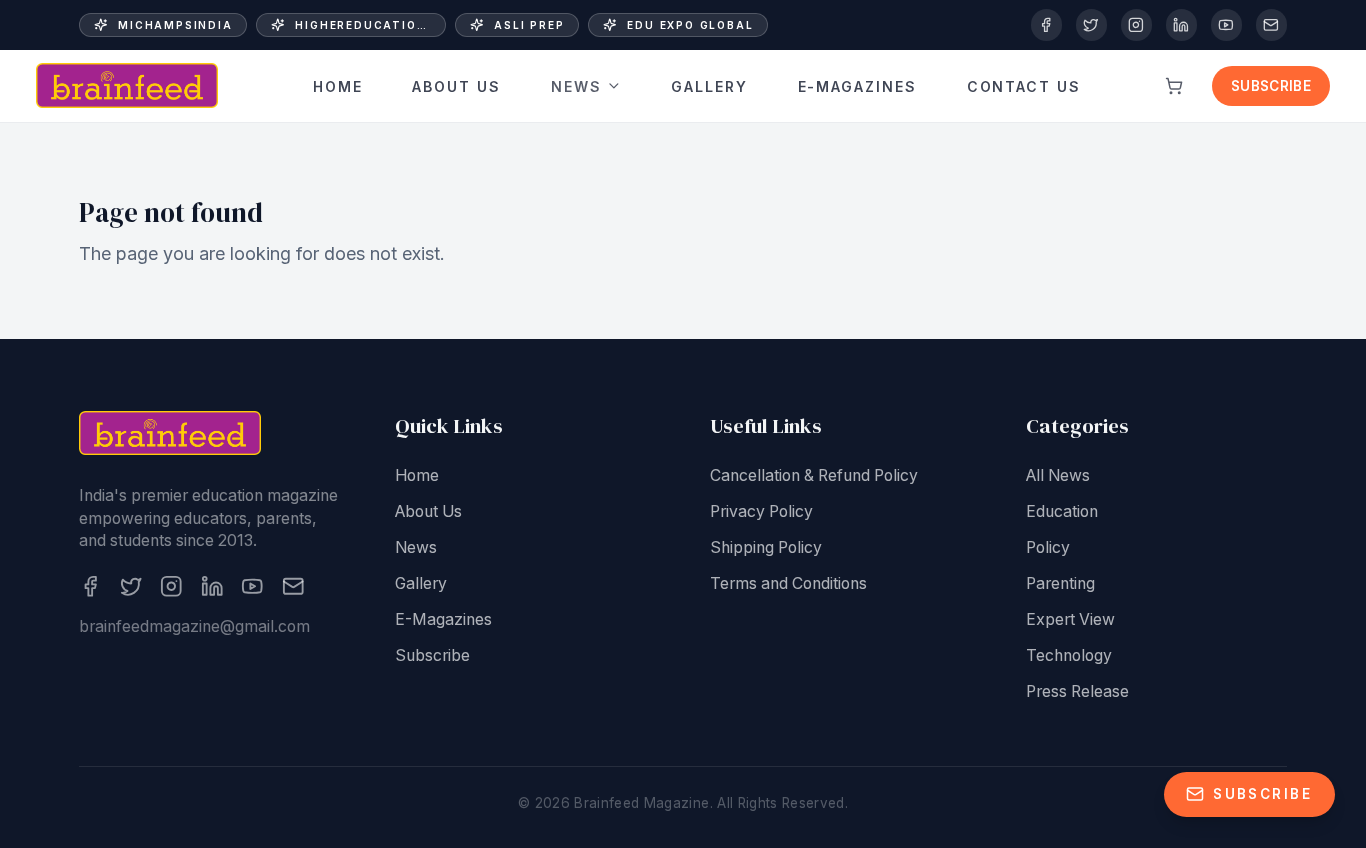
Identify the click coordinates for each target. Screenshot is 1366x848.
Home (338, 85)
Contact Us (1024, 85)
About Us (456, 85)
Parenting (1060, 583)
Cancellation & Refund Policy (814, 475)
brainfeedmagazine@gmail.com (194, 626)
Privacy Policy (761, 511)
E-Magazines (858, 85)
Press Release (1077, 691)
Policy (1048, 547)
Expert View (1070, 619)
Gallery (709, 85)
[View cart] (1174, 86)
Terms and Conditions (788, 583)
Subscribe (1271, 86)
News (576, 85)
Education (1062, 511)
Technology (1069, 655)
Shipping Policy (766, 547)
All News (1058, 475)
